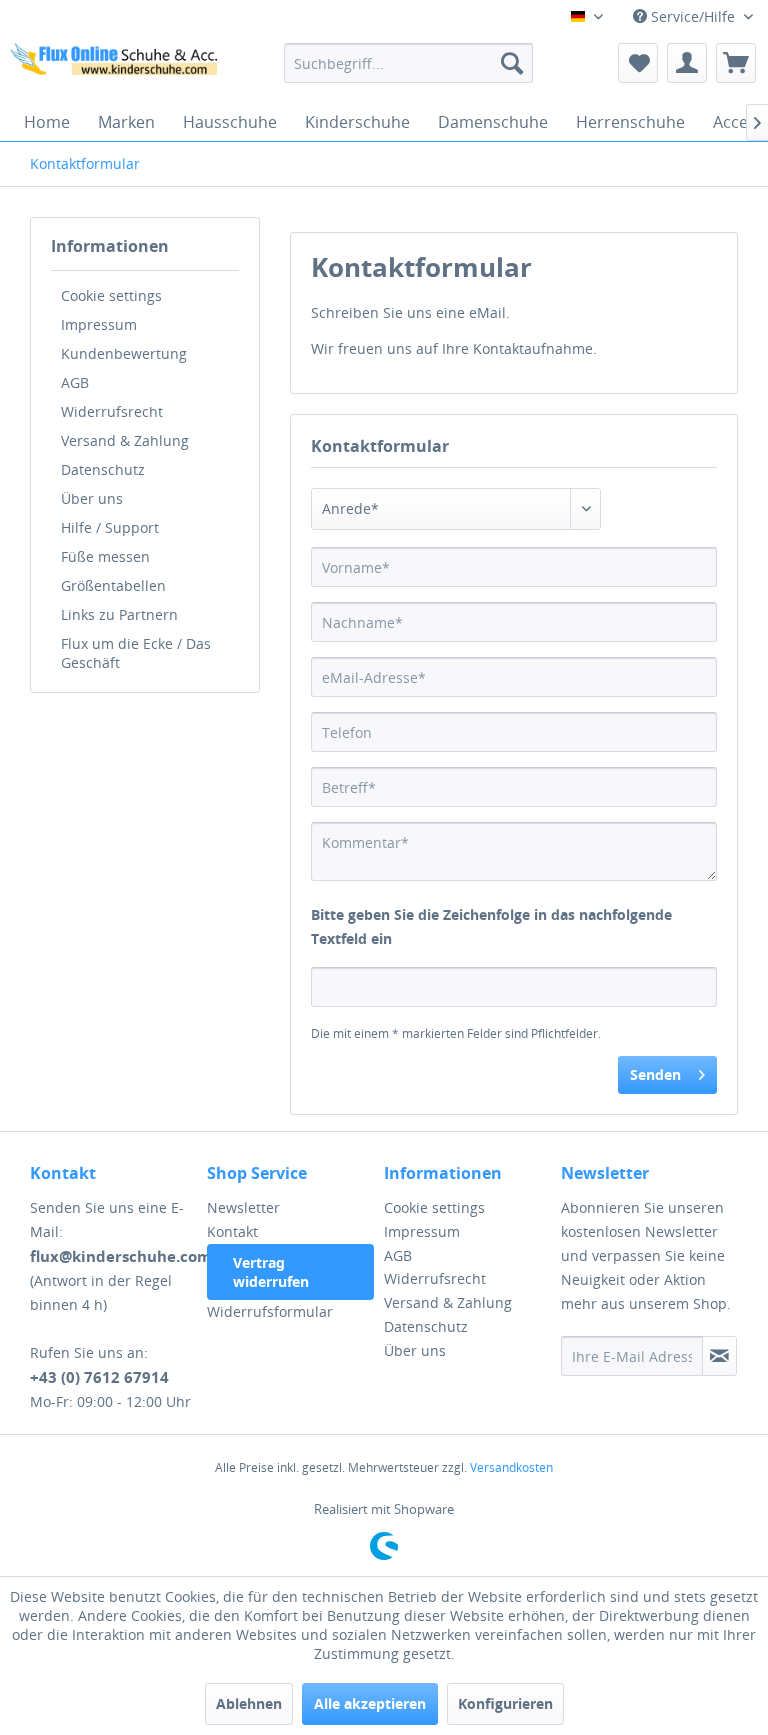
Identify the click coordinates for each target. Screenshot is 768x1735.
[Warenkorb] (736, 63)
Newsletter (243, 1207)
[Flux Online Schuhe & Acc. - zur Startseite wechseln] (116, 68)
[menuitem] (409, 63)
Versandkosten (511, 1467)
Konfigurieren (505, 1703)
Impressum (99, 324)
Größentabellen (113, 585)
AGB (75, 382)
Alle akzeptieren (370, 1703)
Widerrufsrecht (112, 411)
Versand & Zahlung (125, 440)
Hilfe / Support (110, 527)
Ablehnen (249, 1703)
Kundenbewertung (124, 353)
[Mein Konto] (687, 63)
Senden (655, 1074)
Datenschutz (103, 469)
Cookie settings (111, 295)
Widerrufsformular (270, 1311)
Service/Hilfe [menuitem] (693, 16)
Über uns (92, 498)
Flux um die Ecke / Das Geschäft (136, 653)
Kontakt (232, 1231)
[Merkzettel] (638, 63)
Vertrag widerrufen (271, 1272)
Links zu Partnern (119, 614)
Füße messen (105, 556)
